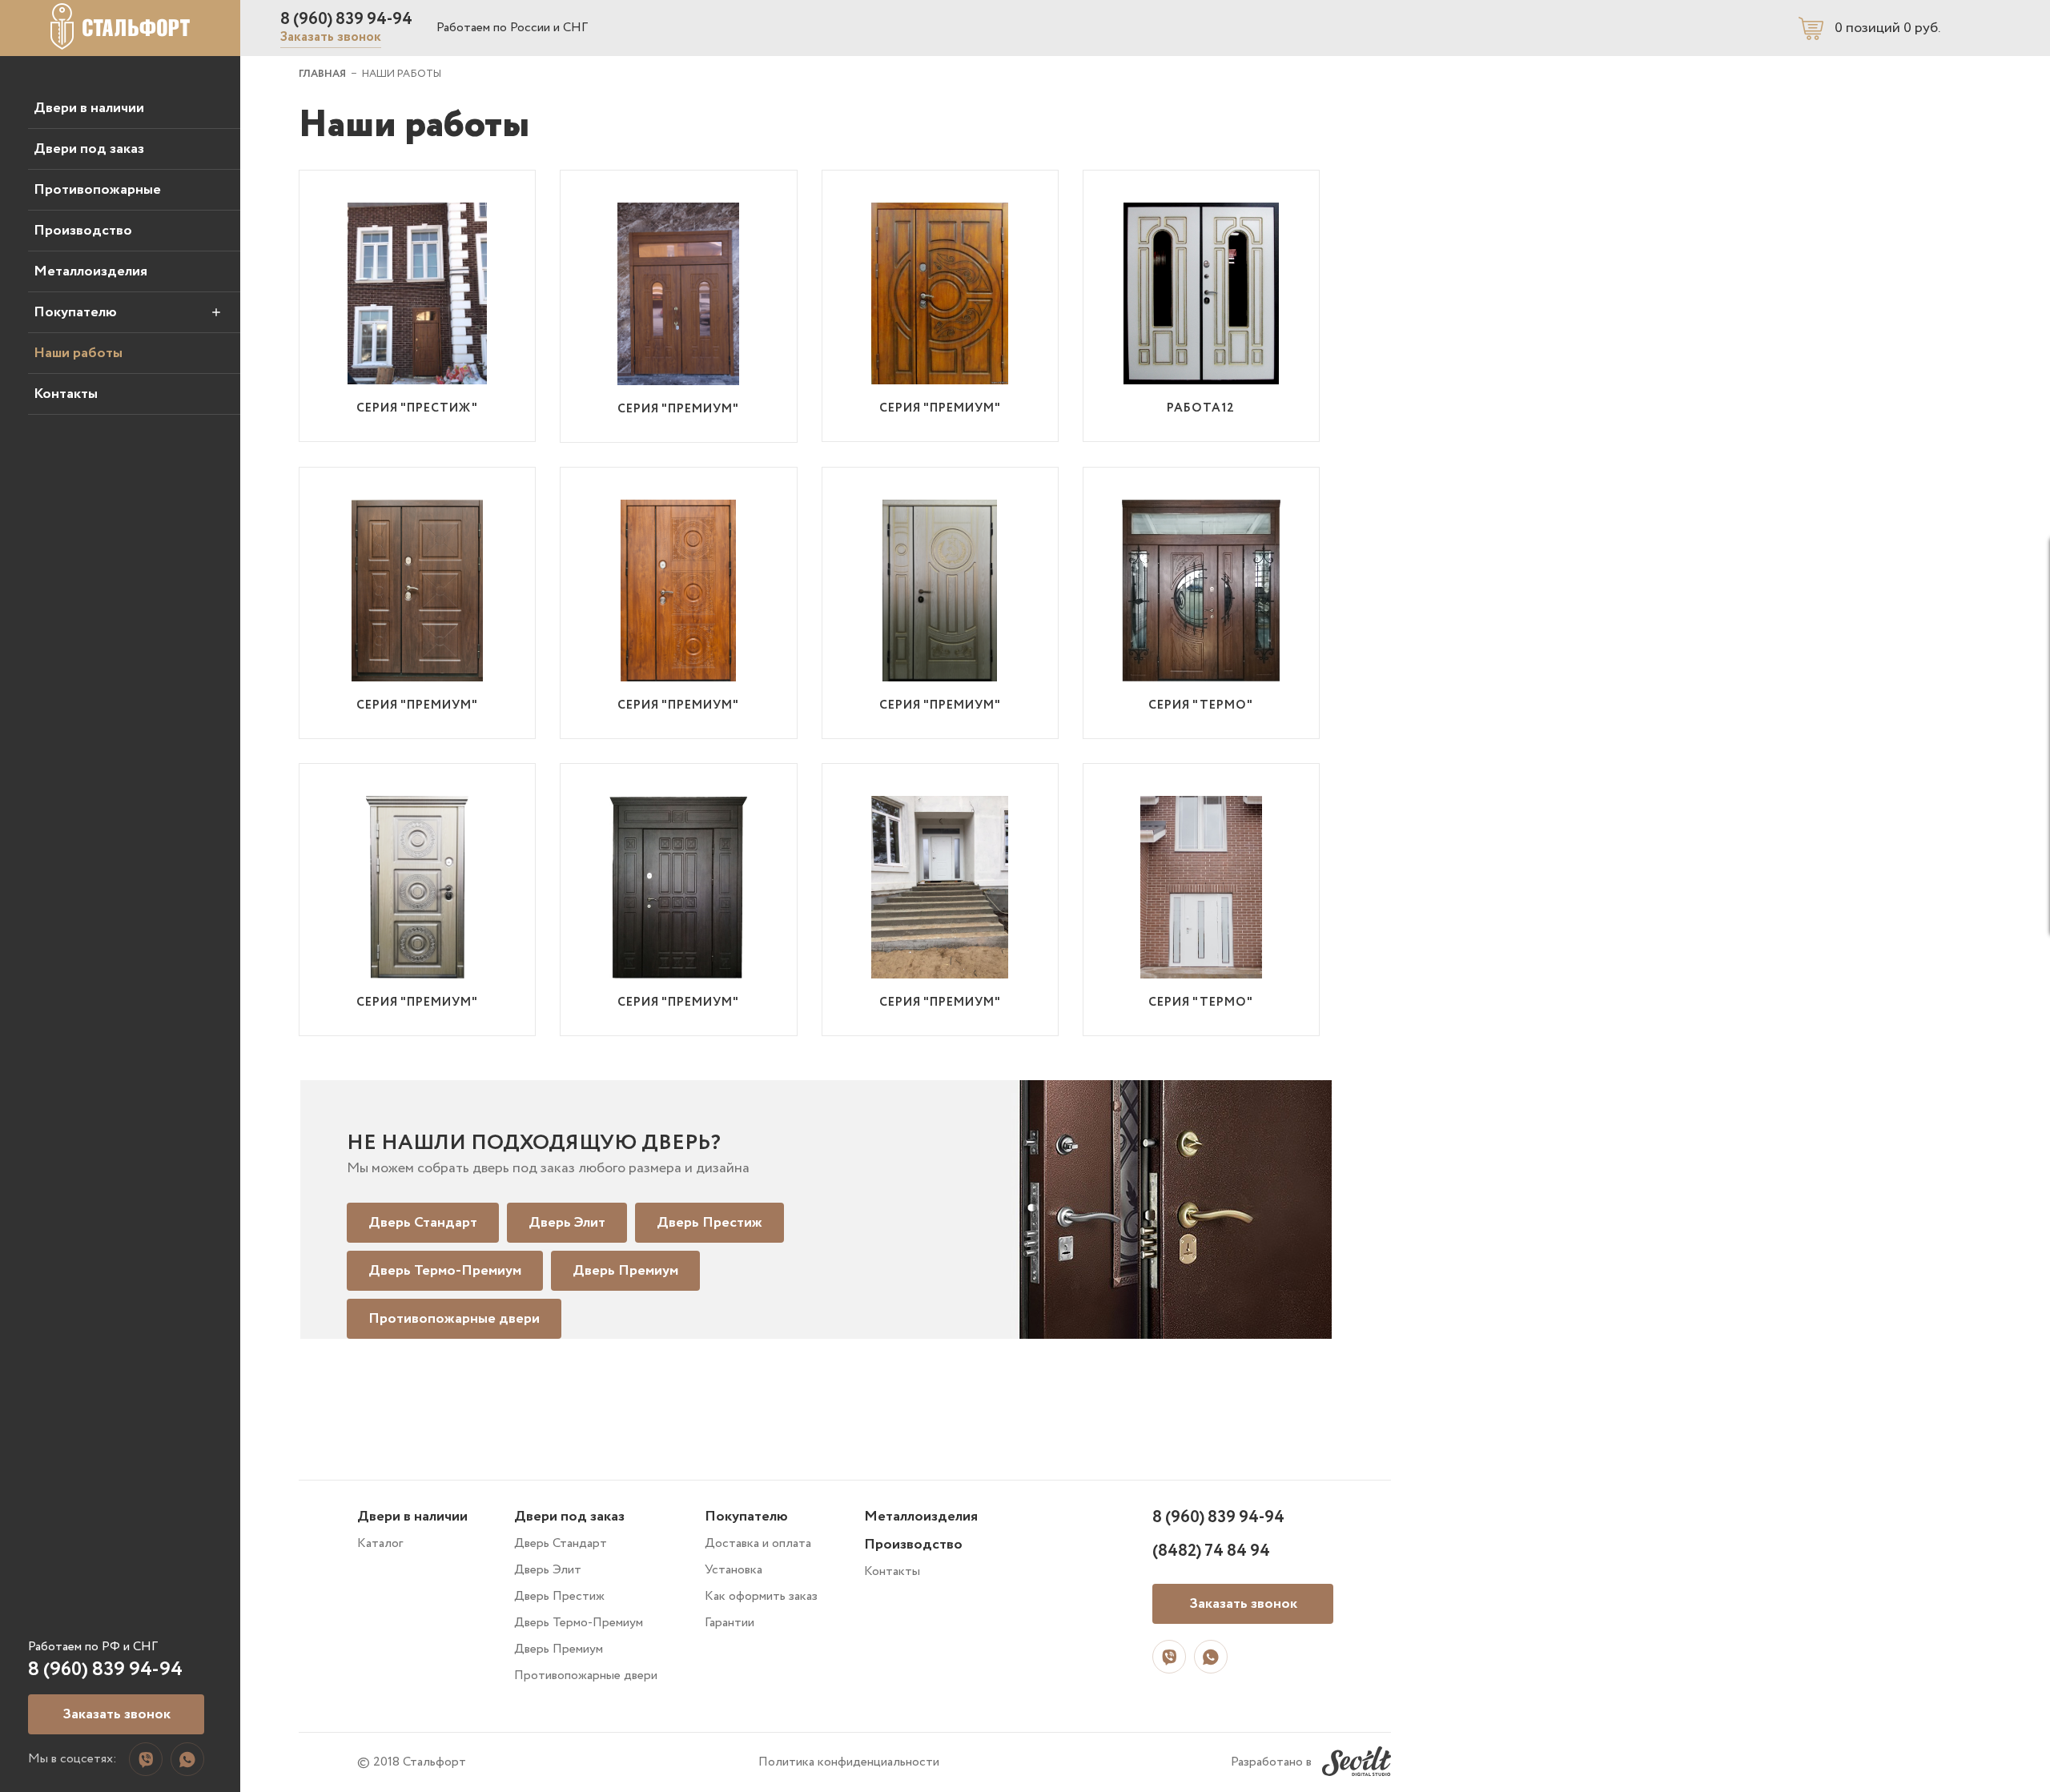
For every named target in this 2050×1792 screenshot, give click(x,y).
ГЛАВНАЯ (322, 74)
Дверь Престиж (709, 1223)
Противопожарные (97, 190)
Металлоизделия (90, 271)
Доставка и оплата (758, 1543)
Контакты (66, 394)
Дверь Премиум (625, 1271)
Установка (734, 1570)
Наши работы (78, 353)
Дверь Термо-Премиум (445, 1271)
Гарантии (730, 1623)
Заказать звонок (331, 37)
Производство (83, 231)
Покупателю (75, 312)
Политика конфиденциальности (849, 1762)
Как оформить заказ (761, 1596)
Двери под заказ (89, 149)
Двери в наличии (89, 108)
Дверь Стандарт (423, 1223)
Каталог (380, 1543)
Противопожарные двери (454, 1319)
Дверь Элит (567, 1223)
